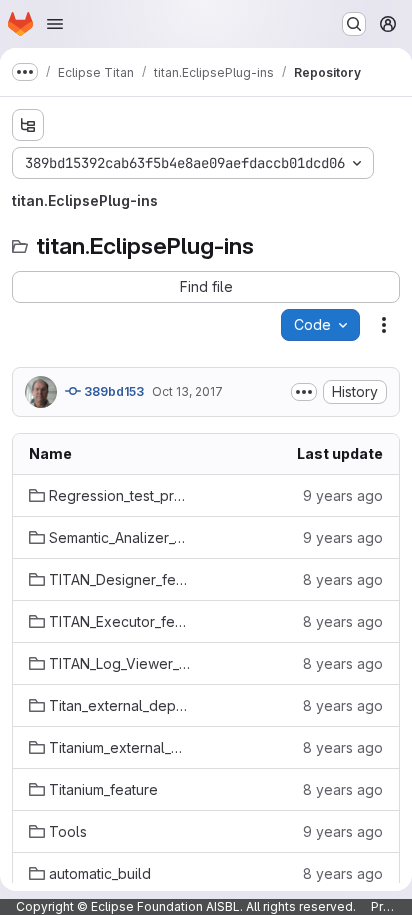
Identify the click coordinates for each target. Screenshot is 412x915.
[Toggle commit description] (304, 392)
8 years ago (343, 579)
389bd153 (112, 391)
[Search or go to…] (354, 24)
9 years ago (343, 495)
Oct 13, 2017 (187, 391)
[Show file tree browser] (28, 125)
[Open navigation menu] (55, 24)
